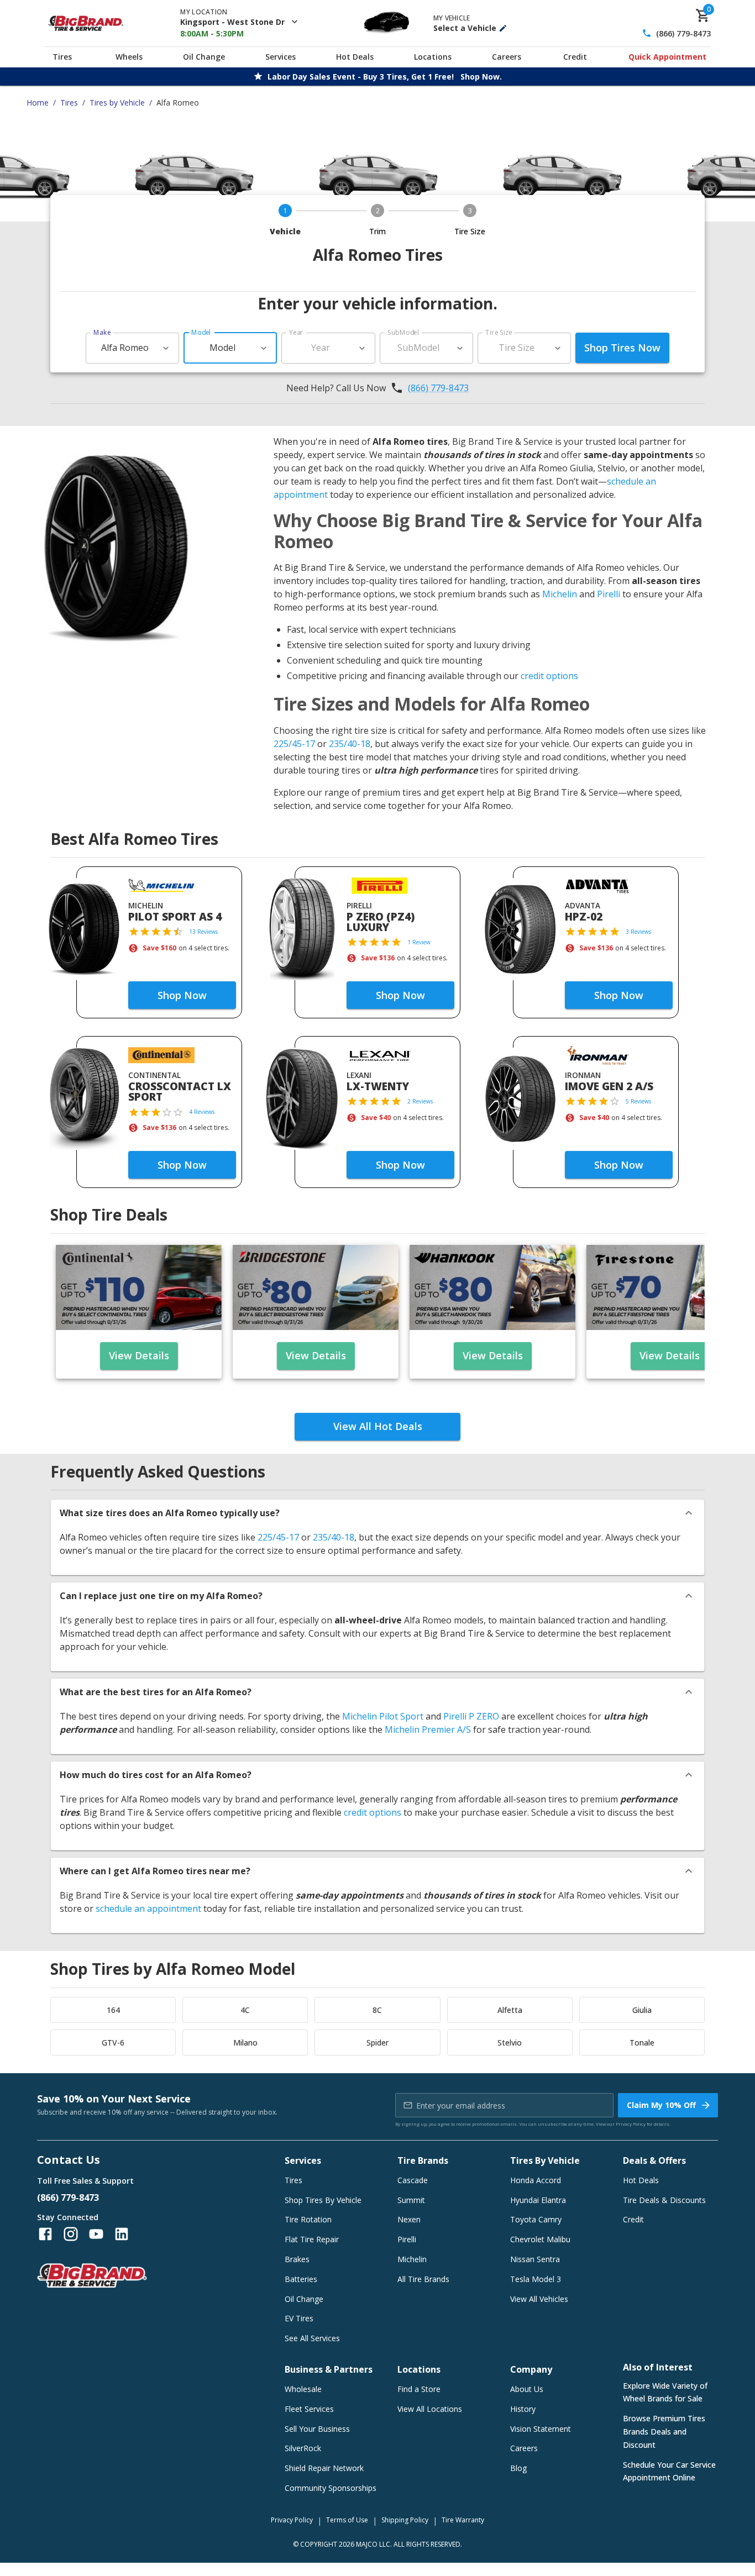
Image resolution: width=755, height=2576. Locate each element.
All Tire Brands (423, 2279)
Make (102, 332)
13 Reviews (203, 932)
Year (296, 332)
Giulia (642, 2010)
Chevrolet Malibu (540, 2239)
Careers (507, 57)
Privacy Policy (631, 2124)
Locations (433, 57)
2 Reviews (420, 1101)
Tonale (642, 2043)
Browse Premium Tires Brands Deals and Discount (664, 2432)
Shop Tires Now (622, 348)
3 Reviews (638, 932)
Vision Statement (541, 2429)
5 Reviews (638, 1101)
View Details (139, 1355)
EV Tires (299, 2318)
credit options (549, 676)
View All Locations (430, 2409)
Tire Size (499, 332)
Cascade (413, 2180)
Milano (245, 2043)
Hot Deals (355, 57)
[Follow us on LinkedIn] (122, 2234)
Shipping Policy (405, 2520)
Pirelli (609, 594)
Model (201, 332)
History (523, 2409)
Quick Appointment (667, 57)
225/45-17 (294, 744)
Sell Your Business (317, 2429)
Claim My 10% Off (661, 2105)
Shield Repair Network (324, 2468)
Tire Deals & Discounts (664, 2200)
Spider (377, 2043)
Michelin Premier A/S (428, 1729)
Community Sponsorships (331, 2488)
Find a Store (419, 2389)
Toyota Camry (536, 2219)
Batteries (301, 2279)
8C (377, 2010)
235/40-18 (350, 744)
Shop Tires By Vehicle (323, 2200)
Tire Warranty (463, 2520)
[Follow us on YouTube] (96, 2234)
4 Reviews (202, 1112)
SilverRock (303, 2448)
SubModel (403, 332)
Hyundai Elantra (538, 2200)
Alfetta (510, 2010)
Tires (62, 57)
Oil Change (204, 57)
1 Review (419, 942)
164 (113, 2010)
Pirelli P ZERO (471, 1716)
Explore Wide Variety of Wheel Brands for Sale (665, 2392)
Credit (575, 57)
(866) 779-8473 (683, 33)
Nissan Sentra (535, 2259)
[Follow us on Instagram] (71, 2234)
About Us (527, 2389)
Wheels (129, 57)
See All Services (312, 2338)
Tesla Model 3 (536, 2279)
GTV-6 (113, 2043)
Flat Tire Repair (312, 2239)
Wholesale (303, 2389)
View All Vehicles (539, 2299)
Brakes (297, 2259)
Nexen (409, 2219)
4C (245, 2010)
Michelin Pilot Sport (383, 1716)
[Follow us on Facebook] (45, 2234)
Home (38, 102)
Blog (518, 2468)
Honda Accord (536, 2180)
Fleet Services (309, 2409)
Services (280, 57)
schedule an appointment (148, 1909)
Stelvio (510, 2043)
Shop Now (182, 995)
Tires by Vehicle (117, 102)
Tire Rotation (308, 2219)
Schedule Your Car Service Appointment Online (669, 2471)
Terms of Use (347, 2520)
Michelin (560, 594)
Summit (411, 2200)
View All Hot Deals (378, 1426)
